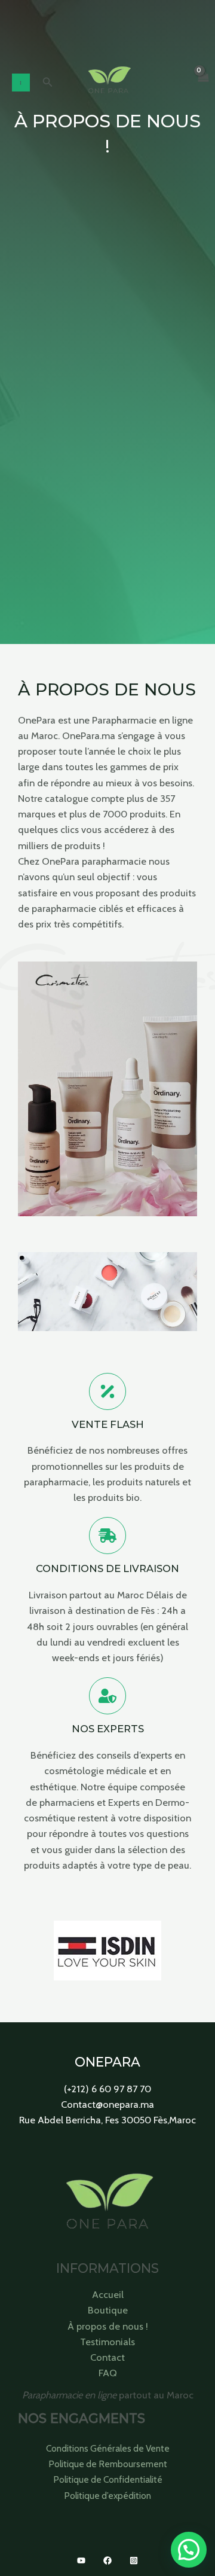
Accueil (108, 2294)
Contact (107, 2357)
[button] (48, 83)
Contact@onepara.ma (107, 2104)
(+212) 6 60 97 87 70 (107, 2089)
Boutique (108, 2310)
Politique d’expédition (107, 2496)
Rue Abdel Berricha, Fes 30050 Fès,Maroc (107, 2120)
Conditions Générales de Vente (108, 2448)
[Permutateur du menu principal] (21, 83)
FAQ (108, 2373)
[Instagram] (134, 2560)
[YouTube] (81, 2560)
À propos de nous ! (108, 2326)
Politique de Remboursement (108, 2464)
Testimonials (107, 2342)
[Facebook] (107, 2560)
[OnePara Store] (108, 83)
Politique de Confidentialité (108, 2479)
